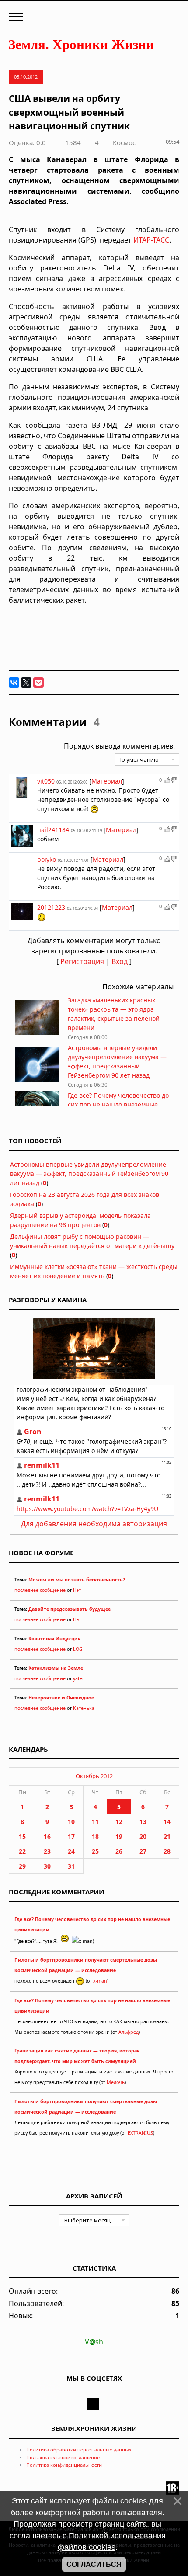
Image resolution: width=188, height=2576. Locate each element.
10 (71, 1822)
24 (71, 1851)
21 (167, 1836)
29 (22, 1866)
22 (22, 1851)
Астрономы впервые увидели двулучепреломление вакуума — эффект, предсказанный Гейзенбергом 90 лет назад (89, 1174)
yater (78, 1678)
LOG (78, 1649)
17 (71, 1836)
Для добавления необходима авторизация (94, 1524)
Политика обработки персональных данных (79, 2449)
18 (95, 1836)
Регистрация (82, 961)
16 (47, 1836)
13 (143, 1822)
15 (22, 1836)
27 (143, 1851)
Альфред (129, 2032)
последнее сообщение (40, 1590)
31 (71, 1866)
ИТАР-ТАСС (151, 240)
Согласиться (94, 2564)
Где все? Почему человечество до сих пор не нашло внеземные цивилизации (118, 1104)
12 (119, 1822)
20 (143, 1836)
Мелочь (116, 2082)
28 (167, 1851)
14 (167, 1822)
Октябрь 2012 (94, 1776)
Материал (107, 781)
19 (119, 1836)
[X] (26, 683)
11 (95, 1822)
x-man (100, 1981)
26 (119, 1851)
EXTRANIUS (140, 2133)
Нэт (77, 1590)
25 (95, 1851)
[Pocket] (38, 683)
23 (47, 1851)
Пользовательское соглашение (63, 2457)
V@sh (94, 2342)
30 (47, 1866)
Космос (124, 142)
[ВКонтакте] (14, 683)
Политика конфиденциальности (64, 2465)
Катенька (84, 1708)
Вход (120, 961)
